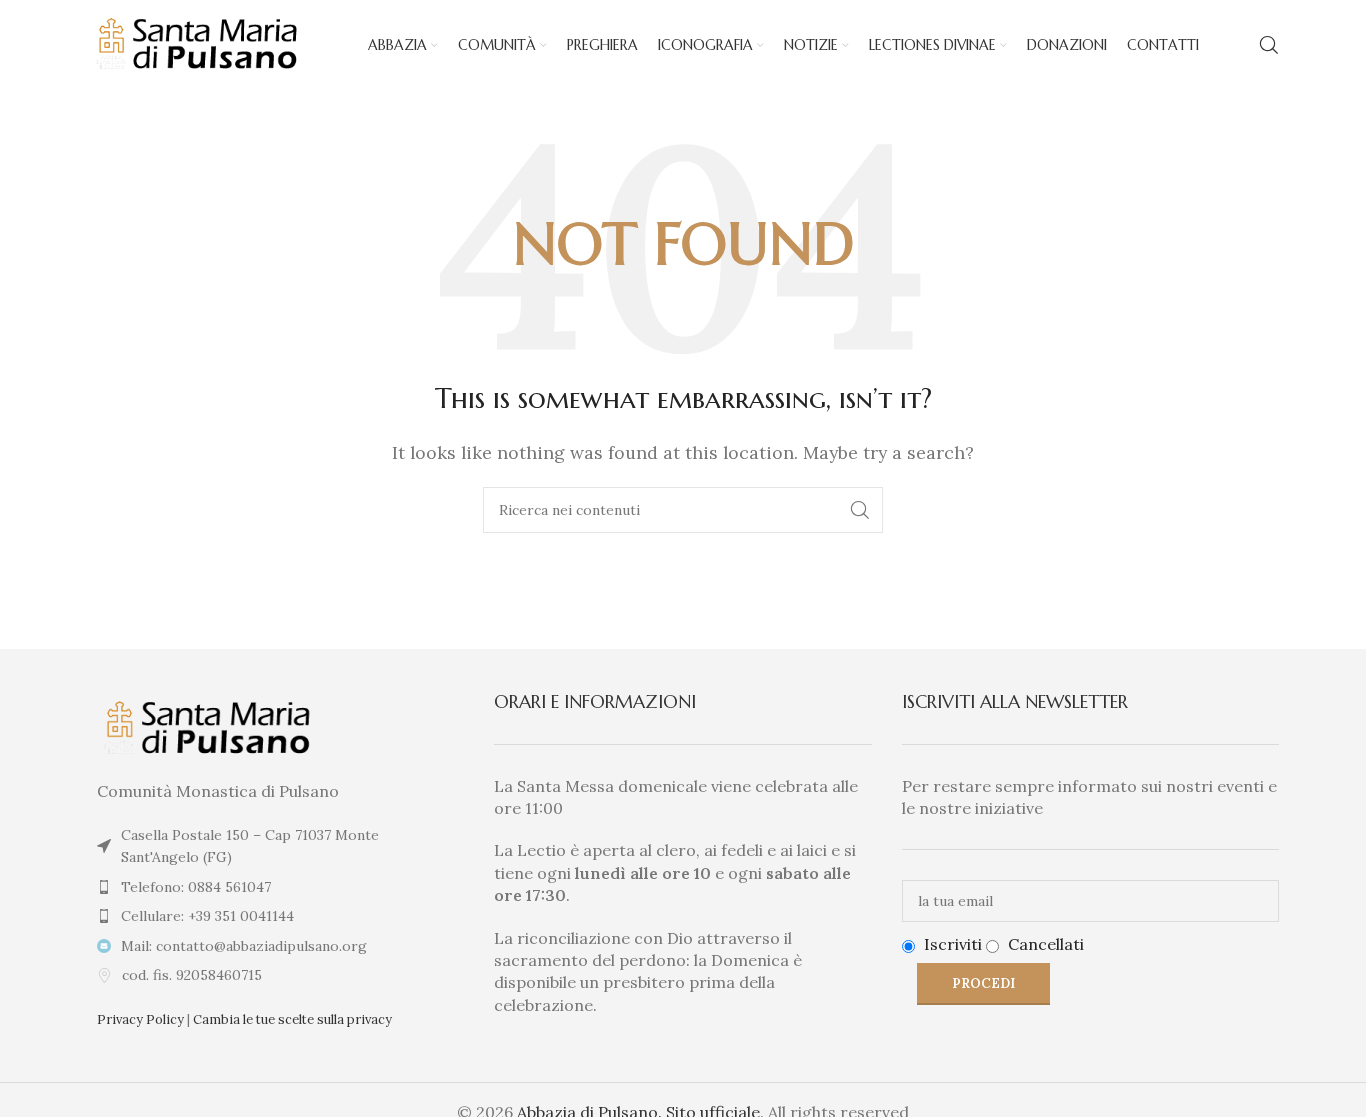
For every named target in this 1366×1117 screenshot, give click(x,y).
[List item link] (275, 887)
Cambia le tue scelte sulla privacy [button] (292, 1019)
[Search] (1269, 45)
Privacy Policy (140, 1019)
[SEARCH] (860, 510)
